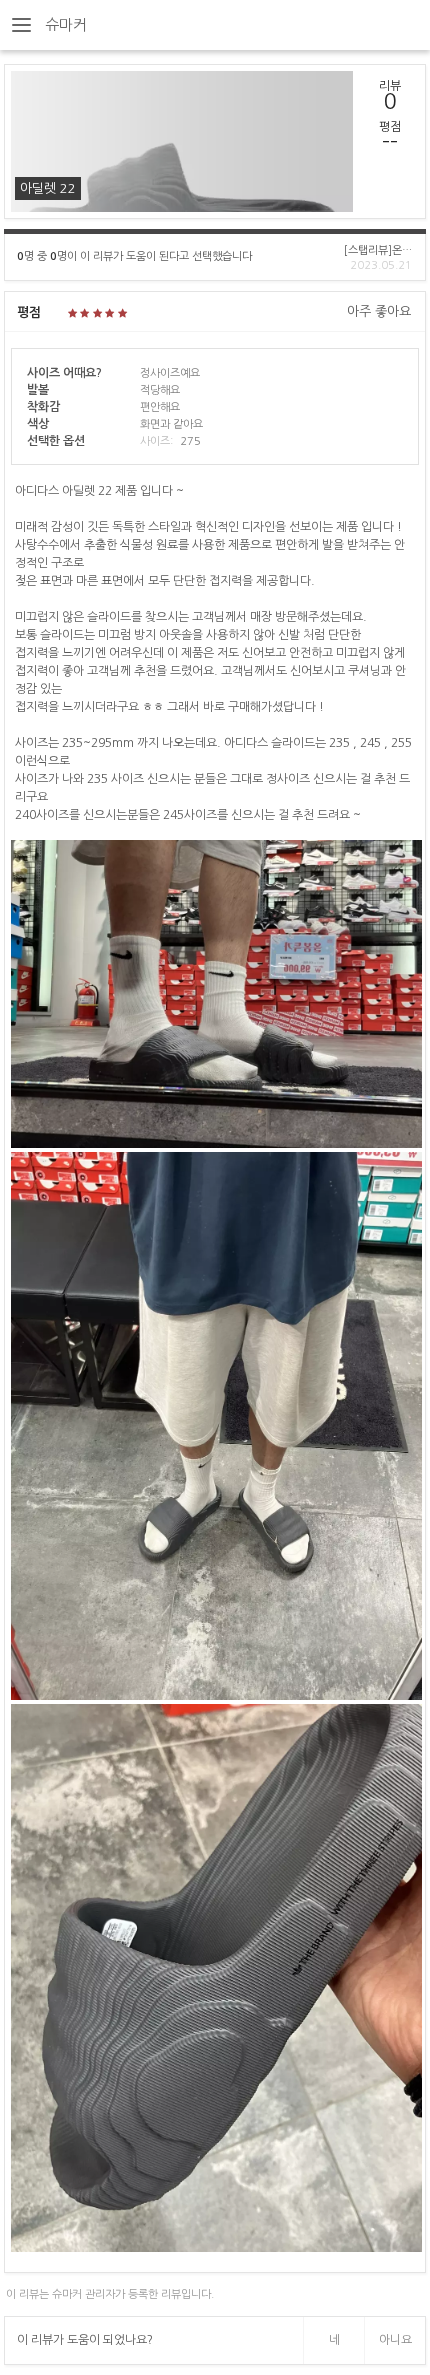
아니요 (395, 2340)
